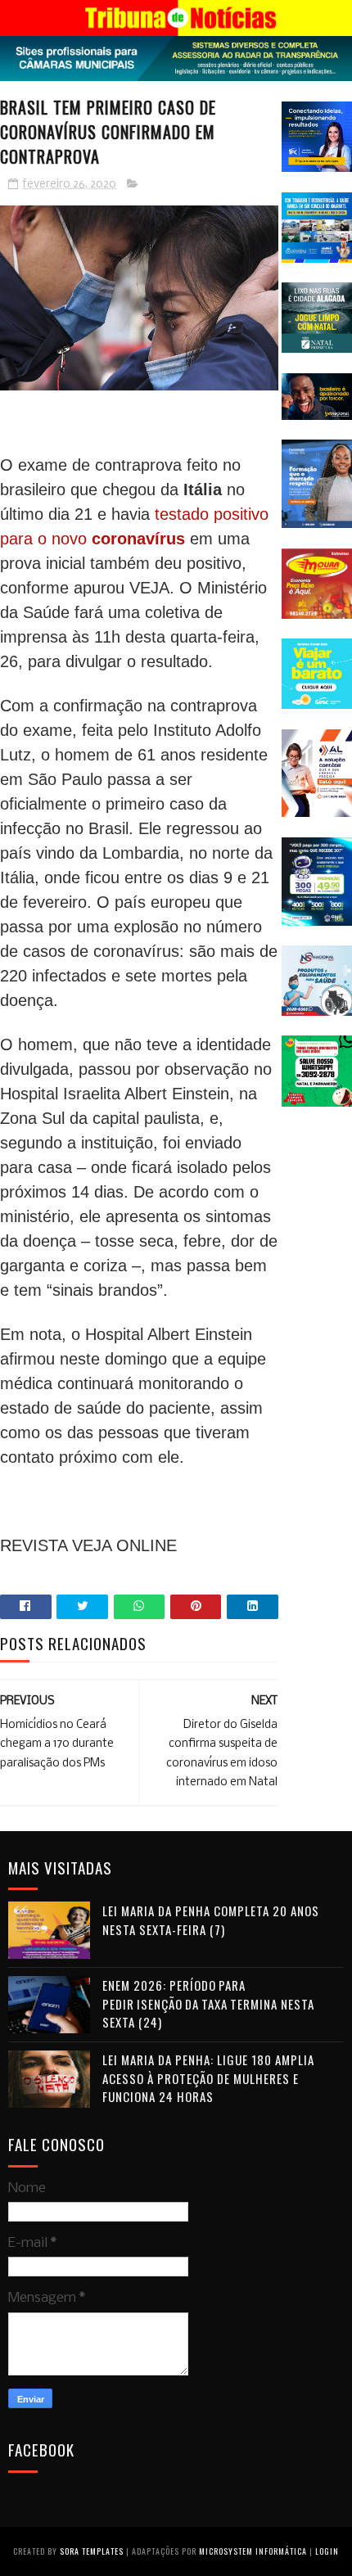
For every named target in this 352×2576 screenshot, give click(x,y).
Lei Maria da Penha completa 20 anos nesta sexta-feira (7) (211, 1920)
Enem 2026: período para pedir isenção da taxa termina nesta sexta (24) (208, 2003)
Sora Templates (92, 2551)
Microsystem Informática (253, 2551)
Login (327, 2551)
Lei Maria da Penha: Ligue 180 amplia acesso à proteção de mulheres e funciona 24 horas (208, 2078)
